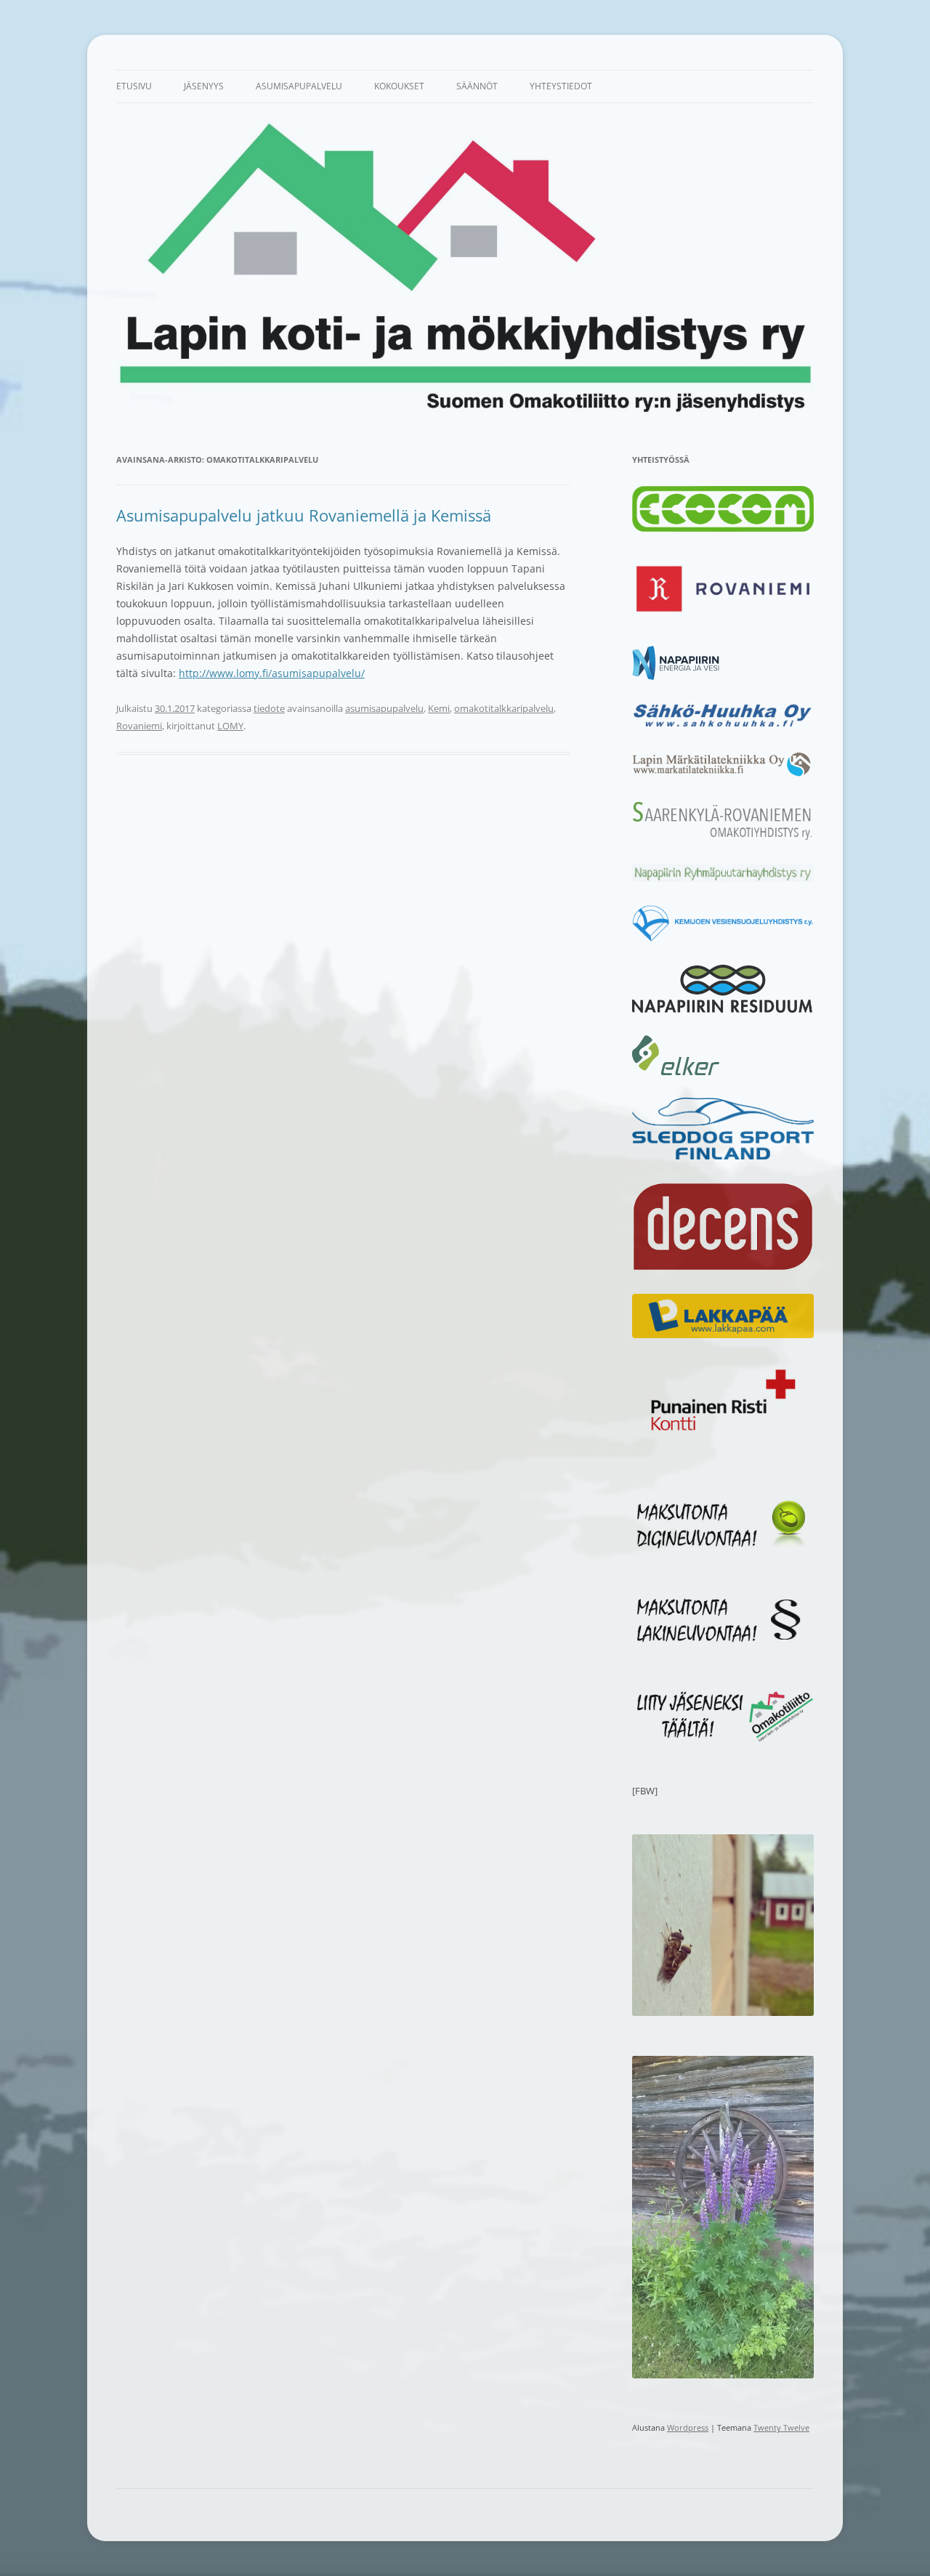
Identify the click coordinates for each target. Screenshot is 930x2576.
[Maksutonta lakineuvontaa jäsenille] (723, 1643)
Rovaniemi (139, 726)
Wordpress (688, 2427)
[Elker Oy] (676, 1072)
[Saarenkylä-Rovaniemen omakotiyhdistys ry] (723, 838)
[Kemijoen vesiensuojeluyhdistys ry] (723, 939)
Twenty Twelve (781, 2427)
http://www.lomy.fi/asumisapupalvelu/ (272, 673)
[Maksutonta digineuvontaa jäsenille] (723, 1547)
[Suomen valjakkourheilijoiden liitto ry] (723, 1156)
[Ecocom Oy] (723, 528)
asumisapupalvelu (384, 708)
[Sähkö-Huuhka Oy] (723, 726)
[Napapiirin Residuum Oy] (723, 1009)
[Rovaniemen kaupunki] (723, 620)
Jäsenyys (204, 86)
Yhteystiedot (561, 86)
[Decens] (723, 1268)
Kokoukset (399, 86)
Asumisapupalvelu (299, 86)
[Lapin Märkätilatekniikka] (723, 774)
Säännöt (477, 86)
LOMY (230, 726)
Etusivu (134, 86)
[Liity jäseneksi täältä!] (723, 1738)
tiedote (269, 708)
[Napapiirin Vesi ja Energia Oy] (676, 676)
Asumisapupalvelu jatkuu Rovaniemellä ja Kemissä (304, 515)
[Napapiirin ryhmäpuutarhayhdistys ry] (723, 878)
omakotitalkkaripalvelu (504, 708)
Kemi (439, 708)
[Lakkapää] (723, 1334)
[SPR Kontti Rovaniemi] (723, 1435)
